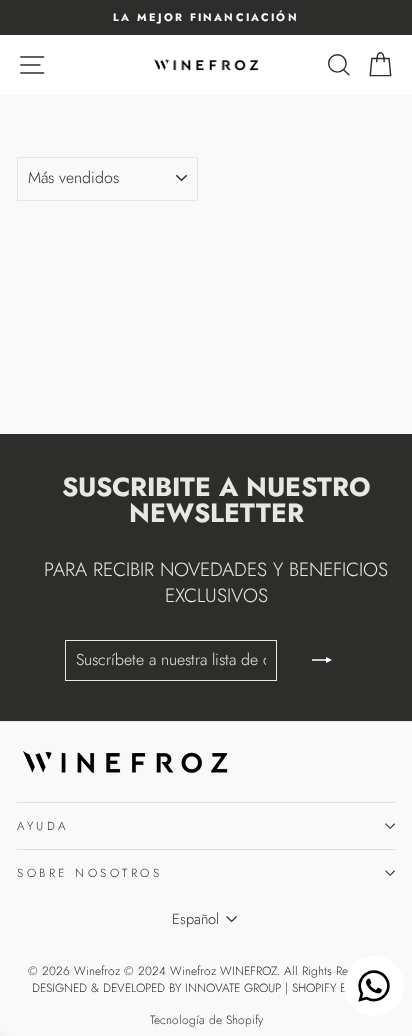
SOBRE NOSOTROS (89, 872)
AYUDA (43, 825)
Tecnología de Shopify (206, 1020)
